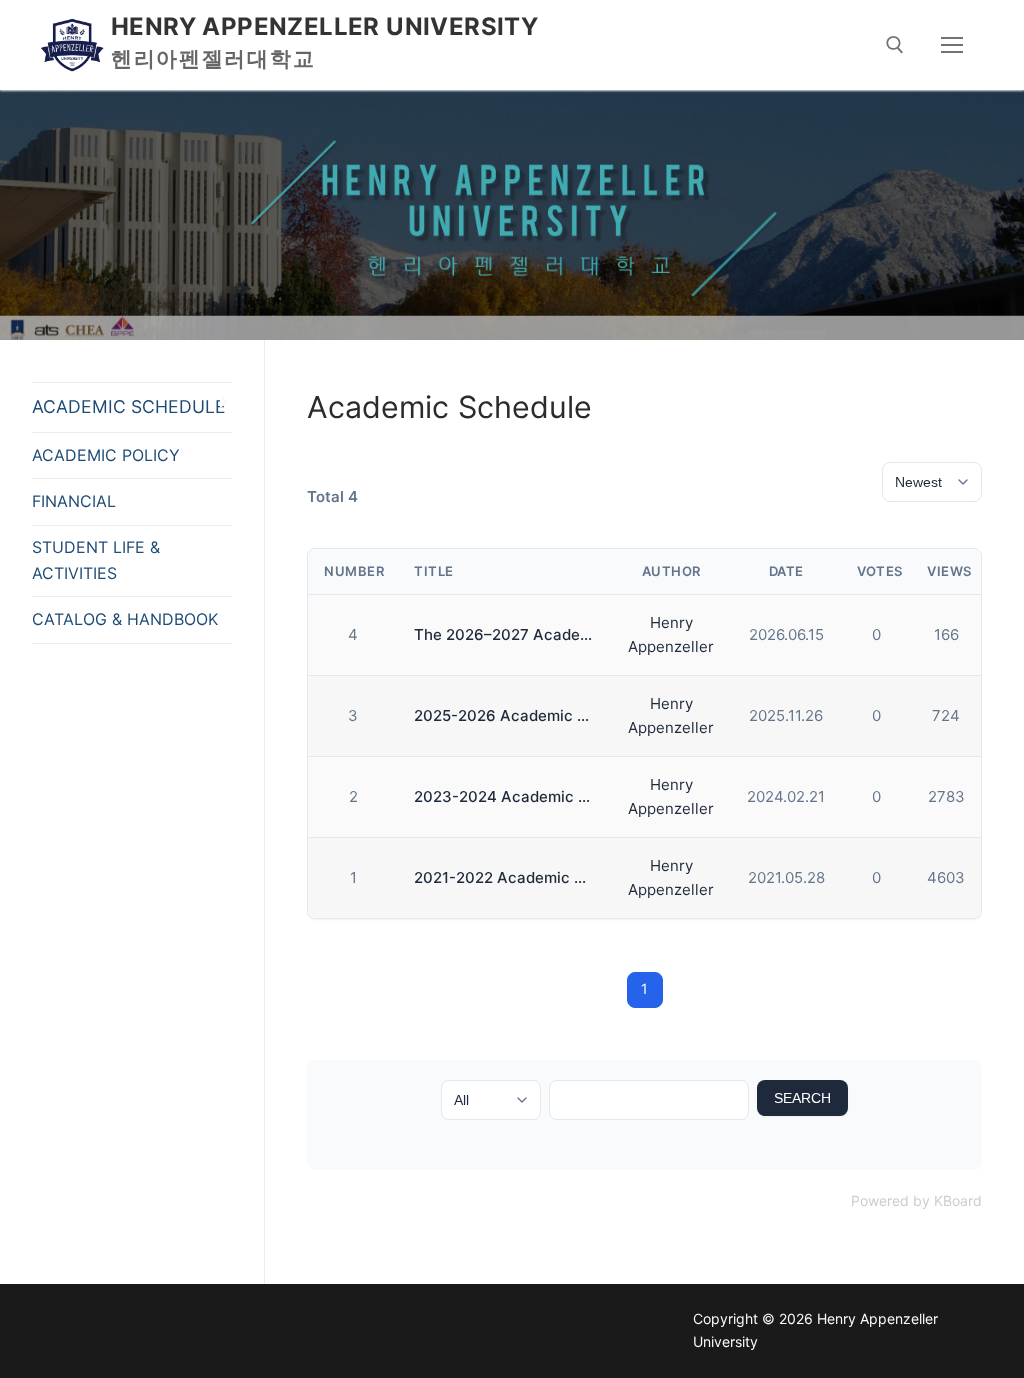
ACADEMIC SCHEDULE (129, 406)
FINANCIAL (74, 501)
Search (802, 1098)
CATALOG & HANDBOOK (125, 619)
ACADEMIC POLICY (106, 455)
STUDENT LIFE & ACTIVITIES (96, 560)
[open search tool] (895, 45)
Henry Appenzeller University (324, 26)
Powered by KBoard (916, 1200)
